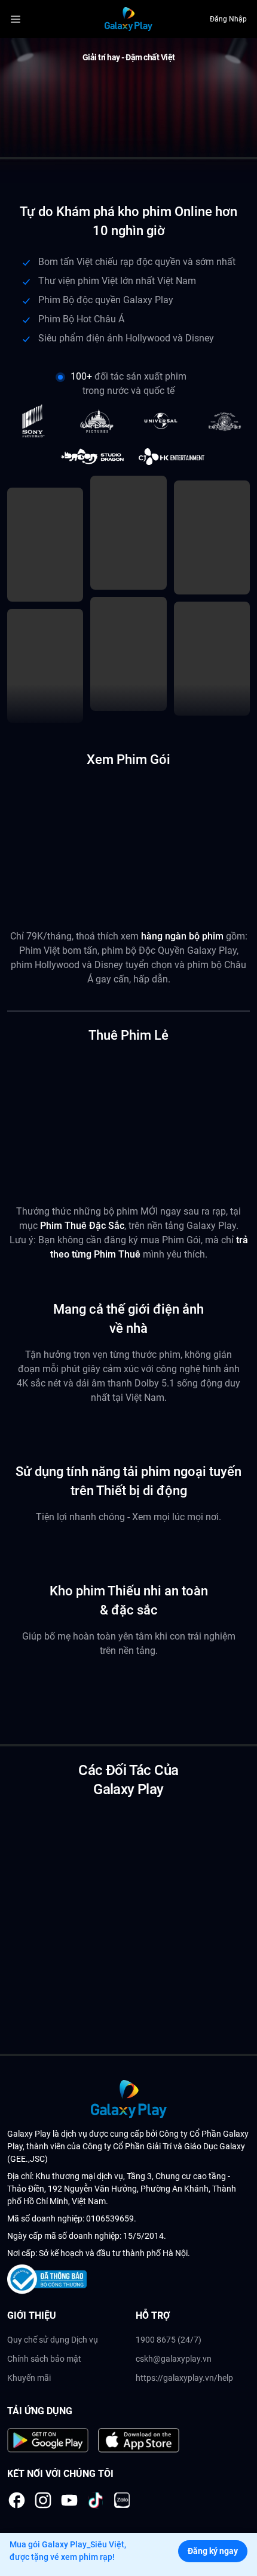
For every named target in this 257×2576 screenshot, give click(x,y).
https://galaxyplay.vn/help (184, 2378)
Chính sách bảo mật (44, 2359)
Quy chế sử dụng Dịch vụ (53, 2340)
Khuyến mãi (29, 2378)
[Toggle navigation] (27, 19)
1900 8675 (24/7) (169, 2340)
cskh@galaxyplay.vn (174, 2359)
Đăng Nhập (228, 19)
